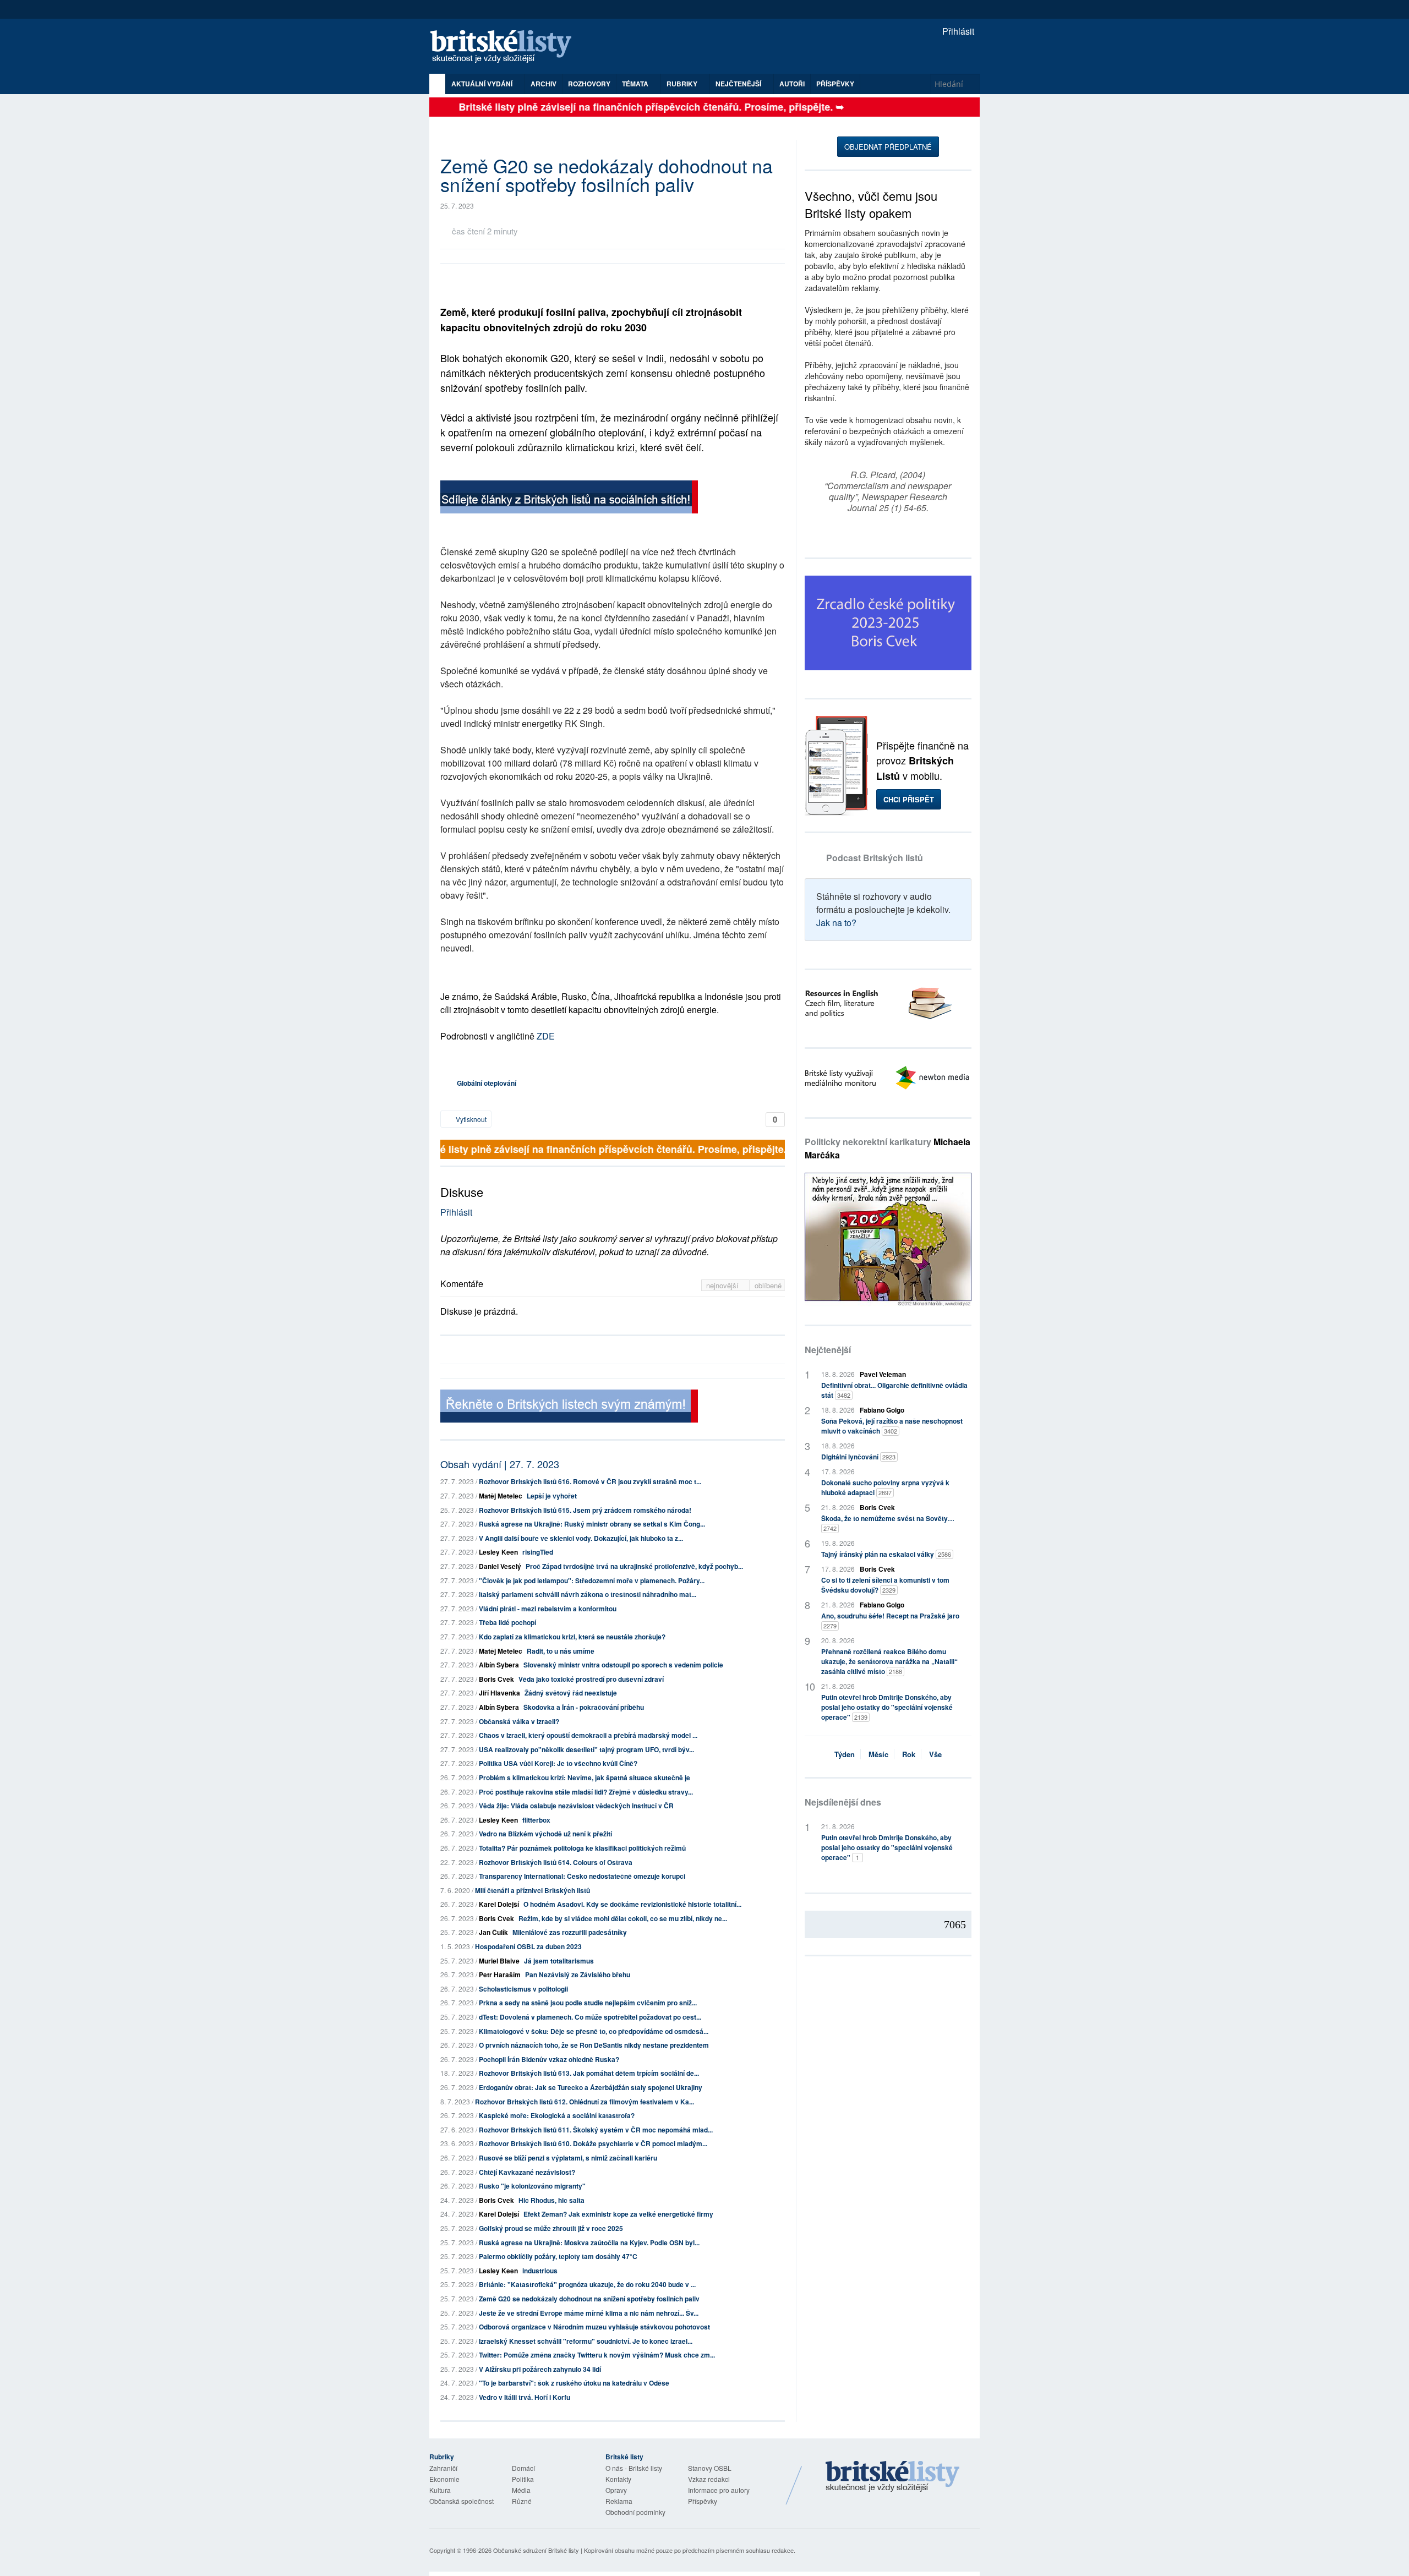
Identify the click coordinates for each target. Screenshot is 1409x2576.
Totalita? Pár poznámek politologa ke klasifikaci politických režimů (582, 1848)
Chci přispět (909, 799)
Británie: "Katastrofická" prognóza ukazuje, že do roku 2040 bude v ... (587, 2284)
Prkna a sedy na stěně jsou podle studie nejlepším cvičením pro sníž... (588, 2003)
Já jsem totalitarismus (559, 1961)
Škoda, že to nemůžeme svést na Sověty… (888, 1523)
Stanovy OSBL (710, 2468)
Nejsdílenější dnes (843, 1802)
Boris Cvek (496, 1679)
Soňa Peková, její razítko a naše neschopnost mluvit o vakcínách (892, 1426)
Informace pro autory (719, 2490)
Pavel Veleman (883, 1374)
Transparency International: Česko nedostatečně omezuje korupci (582, 1876)
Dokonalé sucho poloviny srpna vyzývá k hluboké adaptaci (885, 1487)
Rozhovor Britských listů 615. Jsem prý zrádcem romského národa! (585, 1510)
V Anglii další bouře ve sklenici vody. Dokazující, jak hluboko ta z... (581, 1538)
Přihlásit (957, 31)
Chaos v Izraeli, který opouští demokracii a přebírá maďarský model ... (588, 1735)
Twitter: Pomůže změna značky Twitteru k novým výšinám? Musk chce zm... (597, 2355)
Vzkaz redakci (709, 2479)
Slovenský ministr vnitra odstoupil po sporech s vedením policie (623, 1665)
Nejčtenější (828, 1350)
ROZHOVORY (589, 84)
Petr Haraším (500, 1975)
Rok (909, 1754)
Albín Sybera (499, 1665)
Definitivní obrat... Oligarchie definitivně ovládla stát (894, 1390)
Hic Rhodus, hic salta (551, 2200)
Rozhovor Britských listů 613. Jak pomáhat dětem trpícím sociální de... (589, 2073)
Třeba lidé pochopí (507, 1622)
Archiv (544, 84)
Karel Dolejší (499, 1904)
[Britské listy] (569, 498)
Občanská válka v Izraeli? (519, 1721)
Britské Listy (893, 2477)
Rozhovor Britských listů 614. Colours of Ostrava (556, 1862)
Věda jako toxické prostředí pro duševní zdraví (591, 1679)
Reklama (619, 2501)
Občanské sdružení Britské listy (536, 2550)
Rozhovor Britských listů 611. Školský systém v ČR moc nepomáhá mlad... (596, 2130)
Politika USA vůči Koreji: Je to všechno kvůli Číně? (558, 1763)
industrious (540, 2271)
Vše (935, 1754)
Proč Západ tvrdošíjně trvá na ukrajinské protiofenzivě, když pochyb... (634, 1566)
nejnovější (723, 1285)
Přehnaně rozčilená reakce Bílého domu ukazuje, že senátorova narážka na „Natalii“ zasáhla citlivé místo (889, 1661)
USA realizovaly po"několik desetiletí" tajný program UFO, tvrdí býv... (586, 1749)
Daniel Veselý (500, 1566)
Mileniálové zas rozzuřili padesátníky (570, 1932)
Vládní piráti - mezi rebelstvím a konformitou (548, 1609)
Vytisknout (470, 1119)
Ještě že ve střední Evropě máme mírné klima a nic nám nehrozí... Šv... (589, 2313)
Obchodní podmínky (635, 2512)
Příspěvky (835, 84)
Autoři (792, 84)
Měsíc (878, 1754)
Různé (522, 2501)
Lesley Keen (498, 1552)
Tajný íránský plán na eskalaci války (886, 1554)
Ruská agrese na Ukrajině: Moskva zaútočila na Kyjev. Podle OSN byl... (589, 2243)
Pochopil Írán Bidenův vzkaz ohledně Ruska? (549, 2059)
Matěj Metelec (501, 1496)
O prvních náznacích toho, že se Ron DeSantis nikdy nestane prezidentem (594, 2045)
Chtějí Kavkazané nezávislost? (527, 2172)
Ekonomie (444, 2479)
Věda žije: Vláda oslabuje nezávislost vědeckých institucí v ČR (576, 1806)
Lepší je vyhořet (552, 1496)
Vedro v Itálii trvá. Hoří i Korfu (525, 2397)
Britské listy (506, 47)
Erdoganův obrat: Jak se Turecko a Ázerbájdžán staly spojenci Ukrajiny (591, 2087)
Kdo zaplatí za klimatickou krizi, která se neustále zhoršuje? (572, 1637)
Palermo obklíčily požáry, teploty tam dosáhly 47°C (558, 2256)
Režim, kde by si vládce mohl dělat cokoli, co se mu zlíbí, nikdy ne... (623, 1918)
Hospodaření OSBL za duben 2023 (528, 1946)
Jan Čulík (493, 1932)
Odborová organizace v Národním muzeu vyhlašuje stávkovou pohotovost (594, 2327)
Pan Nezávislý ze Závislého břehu (578, 1975)
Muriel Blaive (499, 1961)
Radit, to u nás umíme (561, 1651)
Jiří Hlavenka (499, 1693)
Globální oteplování (487, 1083)
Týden (845, 1754)
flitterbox (536, 1820)
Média (521, 2490)
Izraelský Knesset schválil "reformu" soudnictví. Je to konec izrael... (586, 2341)
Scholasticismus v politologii (523, 1989)
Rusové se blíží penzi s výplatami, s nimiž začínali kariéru (568, 2158)
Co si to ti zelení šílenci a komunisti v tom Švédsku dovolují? (885, 1585)
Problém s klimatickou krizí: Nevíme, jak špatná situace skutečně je (585, 1778)
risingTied (538, 1552)
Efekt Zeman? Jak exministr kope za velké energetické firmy (618, 2214)
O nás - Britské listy (634, 2468)
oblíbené (768, 1285)
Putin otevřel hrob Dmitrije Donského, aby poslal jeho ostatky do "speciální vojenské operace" (887, 1707)
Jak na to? (836, 923)
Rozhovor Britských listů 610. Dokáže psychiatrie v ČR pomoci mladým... (593, 2143)
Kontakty (618, 2479)
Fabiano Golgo (882, 1410)
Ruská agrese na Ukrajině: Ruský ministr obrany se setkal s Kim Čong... (592, 1524)
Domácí (523, 2468)
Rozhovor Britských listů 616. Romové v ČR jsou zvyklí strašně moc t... (590, 1481)
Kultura (440, 2490)
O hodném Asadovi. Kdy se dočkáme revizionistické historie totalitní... (632, 1904)
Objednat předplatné (888, 147)
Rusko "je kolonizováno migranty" (532, 2186)
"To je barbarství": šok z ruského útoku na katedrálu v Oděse (574, 2383)
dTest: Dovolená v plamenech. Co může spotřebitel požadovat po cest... (590, 2017)
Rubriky (683, 84)
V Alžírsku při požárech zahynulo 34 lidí (540, 2369)
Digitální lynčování (858, 1457)
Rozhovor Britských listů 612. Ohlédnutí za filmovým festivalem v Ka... (585, 2102)
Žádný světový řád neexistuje (571, 1693)
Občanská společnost (462, 2501)
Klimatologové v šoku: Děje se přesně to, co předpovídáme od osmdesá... (594, 2031)
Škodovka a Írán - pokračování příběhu (584, 1707)
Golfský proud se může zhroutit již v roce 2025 (551, 2228)
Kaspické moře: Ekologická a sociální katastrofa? (557, 2115)
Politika (523, 2479)
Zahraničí (443, 2468)
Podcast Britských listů (875, 858)
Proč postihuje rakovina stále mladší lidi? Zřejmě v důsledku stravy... (586, 1792)
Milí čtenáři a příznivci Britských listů (533, 1890)
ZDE (546, 1036)
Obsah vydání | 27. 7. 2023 (500, 1464)
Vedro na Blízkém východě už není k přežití (545, 1834)
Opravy (616, 2490)
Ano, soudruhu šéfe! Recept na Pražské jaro (890, 1620)
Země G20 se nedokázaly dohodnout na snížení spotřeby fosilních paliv (589, 2299)
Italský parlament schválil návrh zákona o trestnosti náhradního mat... (588, 1594)
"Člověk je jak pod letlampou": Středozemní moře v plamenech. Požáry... (592, 1580)
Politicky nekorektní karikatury (888, 1148)
